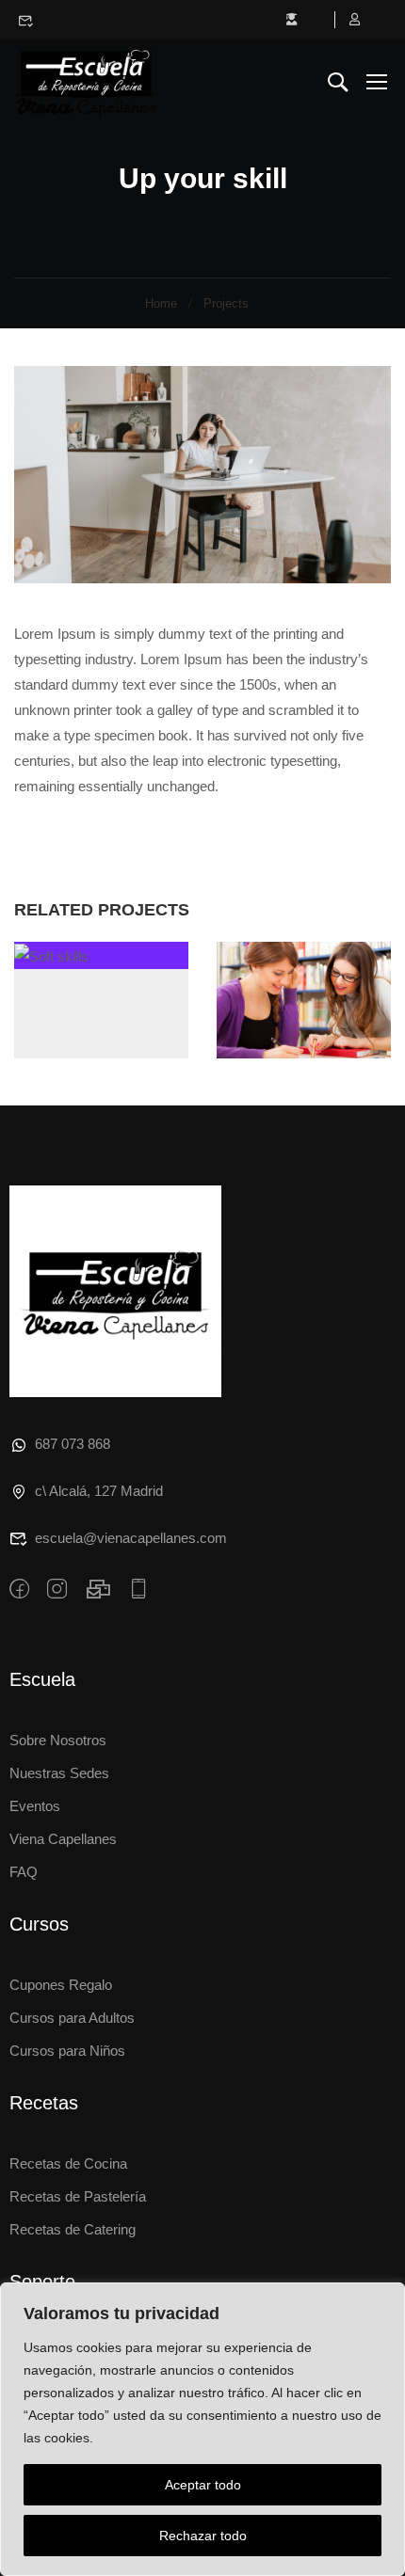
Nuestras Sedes (59, 1773)
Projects (226, 303)
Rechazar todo (203, 2536)
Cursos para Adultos (72, 2018)
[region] (202, 2429)
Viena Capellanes (63, 1839)
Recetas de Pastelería (78, 2196)
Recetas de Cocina (68, 2163)
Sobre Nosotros (58, 1740)
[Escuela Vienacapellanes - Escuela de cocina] (86, 81)
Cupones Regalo (61, 1985)
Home (161, 303)
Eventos (35, 1806)
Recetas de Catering (73, 2229)
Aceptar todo (203, 2485)
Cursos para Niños (67, 2051)
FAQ (24, 1872)
